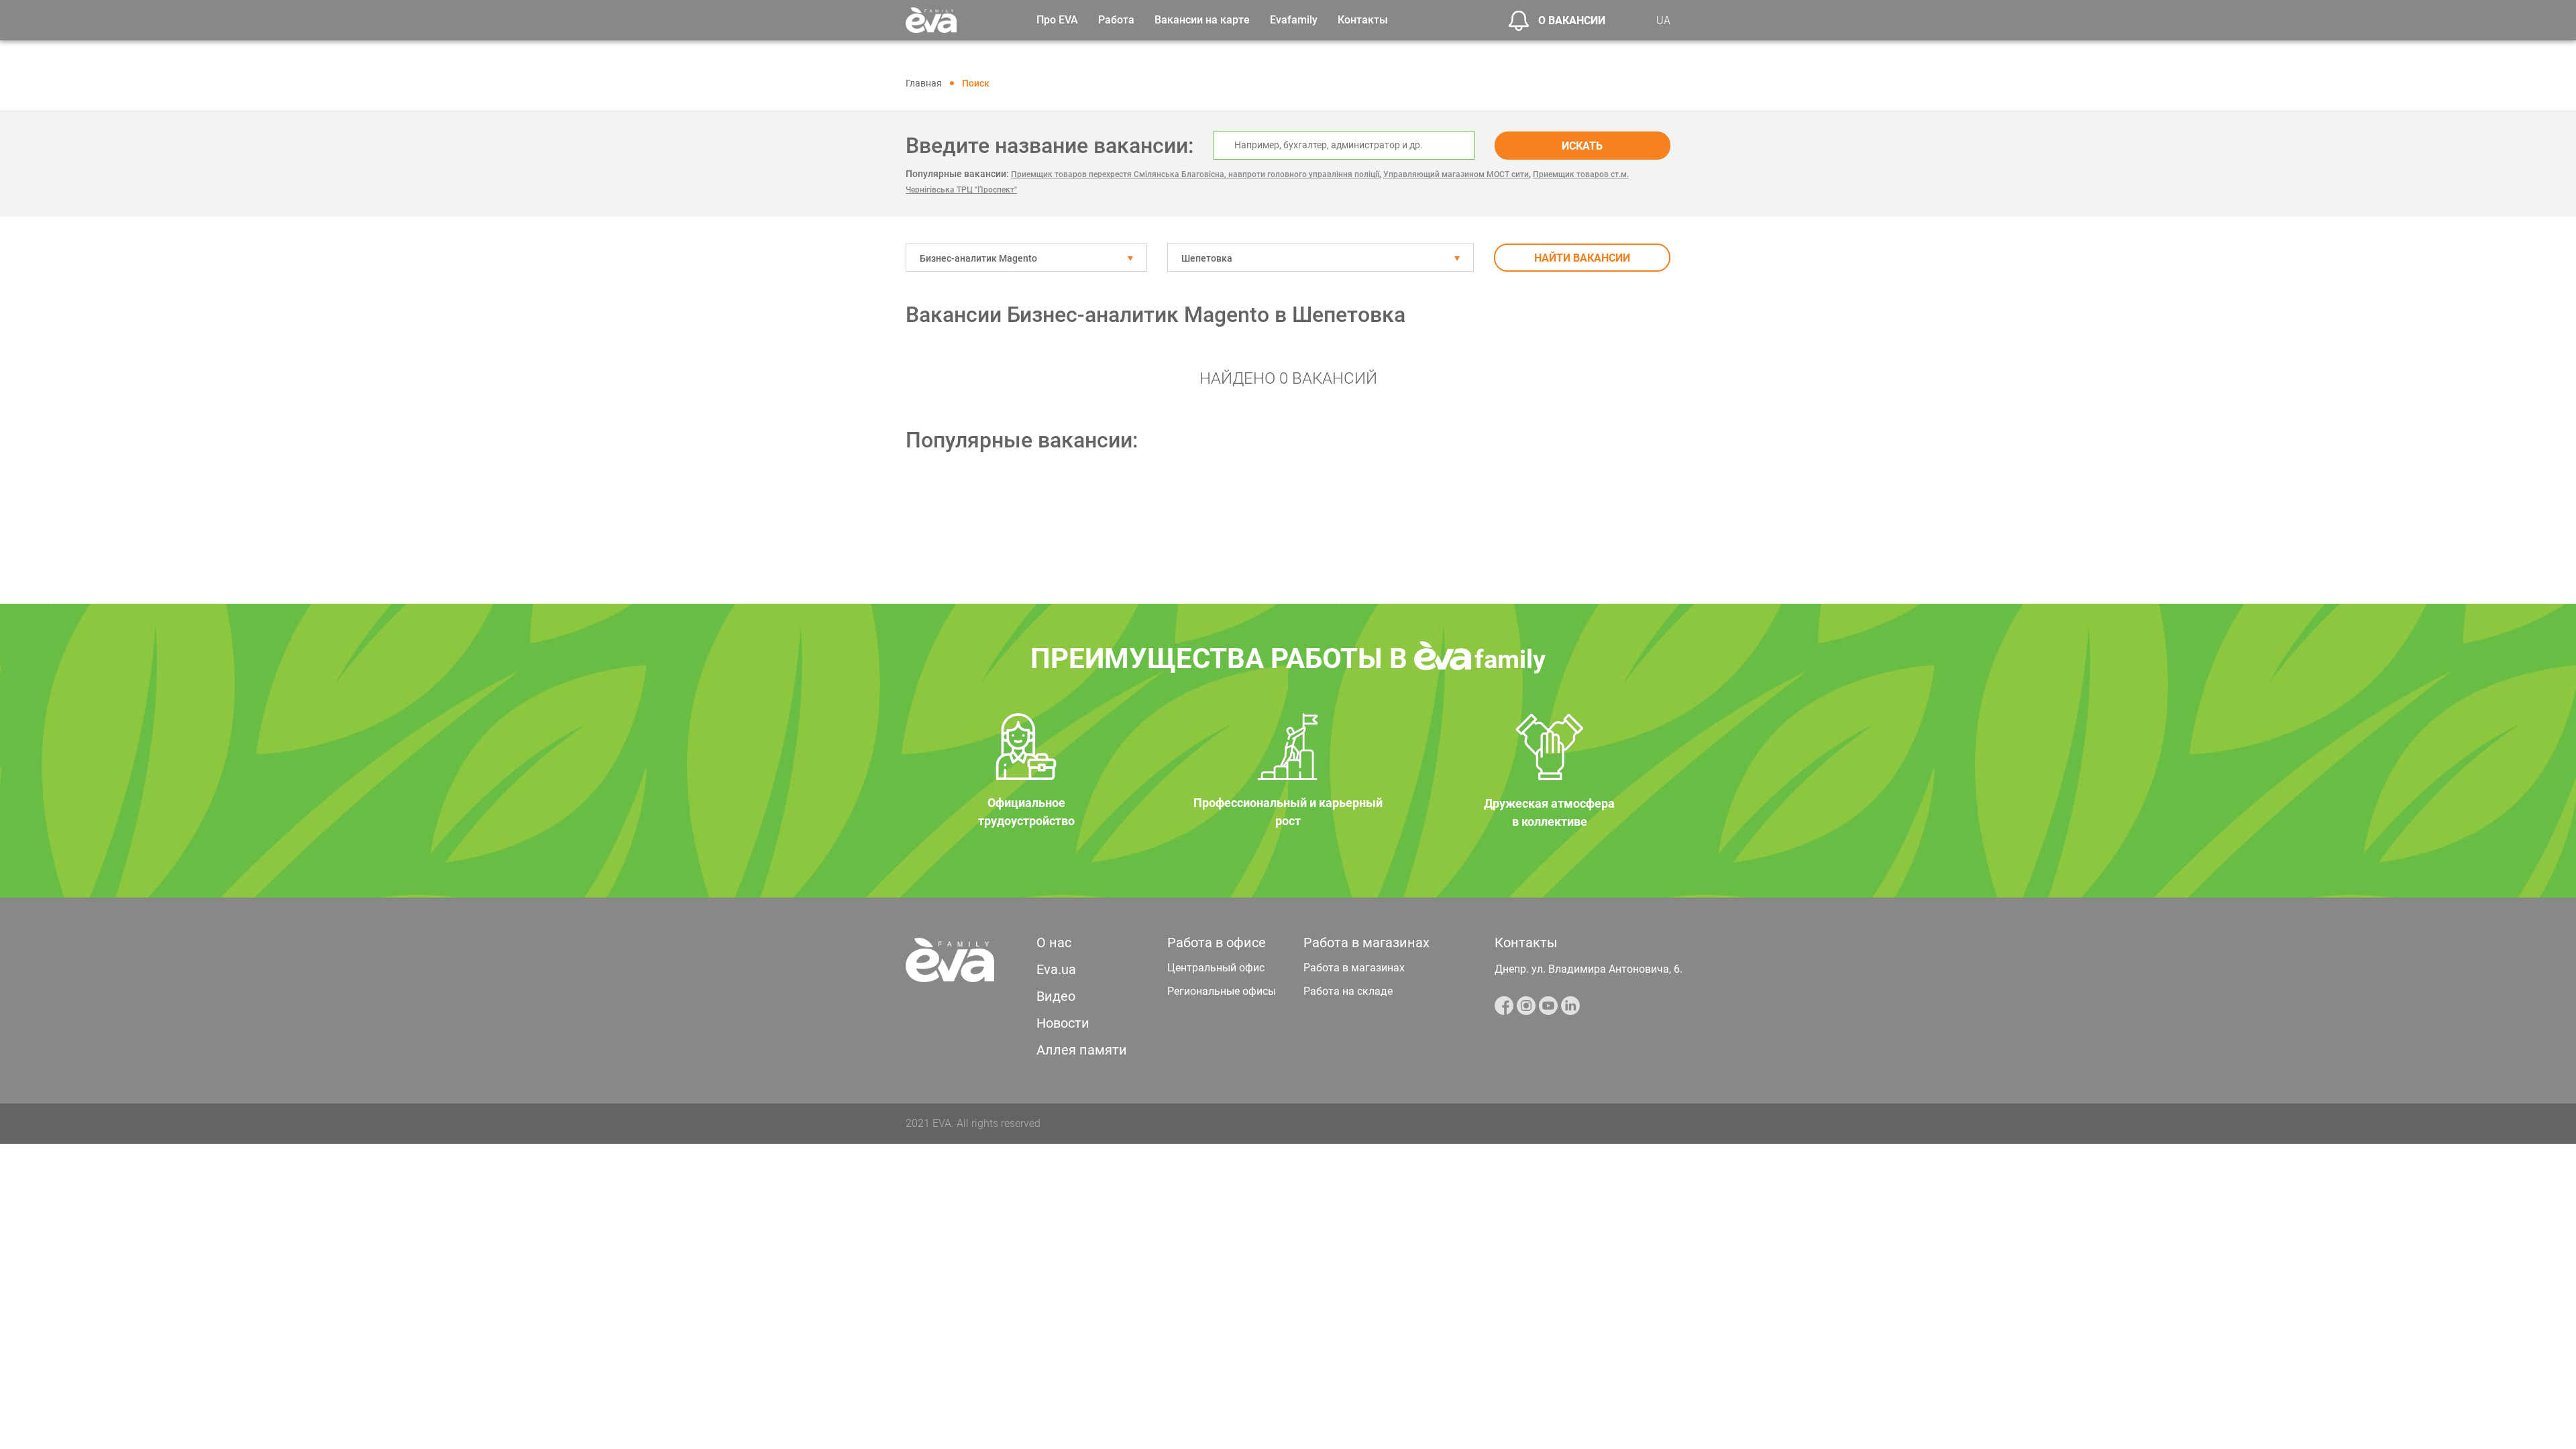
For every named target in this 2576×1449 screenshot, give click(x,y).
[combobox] (1026, 258)
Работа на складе (1348, 991)
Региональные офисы (1222, 991)
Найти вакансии (1582, 258)
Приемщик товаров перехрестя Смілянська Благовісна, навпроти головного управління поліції (1195, 174)
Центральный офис (1216, 968)
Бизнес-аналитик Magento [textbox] (978, 258)
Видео (1056, 996)
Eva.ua (1056, 969)
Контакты (1363, 20)
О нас (1054, 943)
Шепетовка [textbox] (1207, 258)
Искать (1582, 146)
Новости (1063, 1023)
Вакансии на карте (1202, 20)
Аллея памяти (1082, 1050)
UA (1663, 20)
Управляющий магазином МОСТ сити (1456, 174)
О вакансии (1572, 20)
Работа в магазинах (1354, 968)
